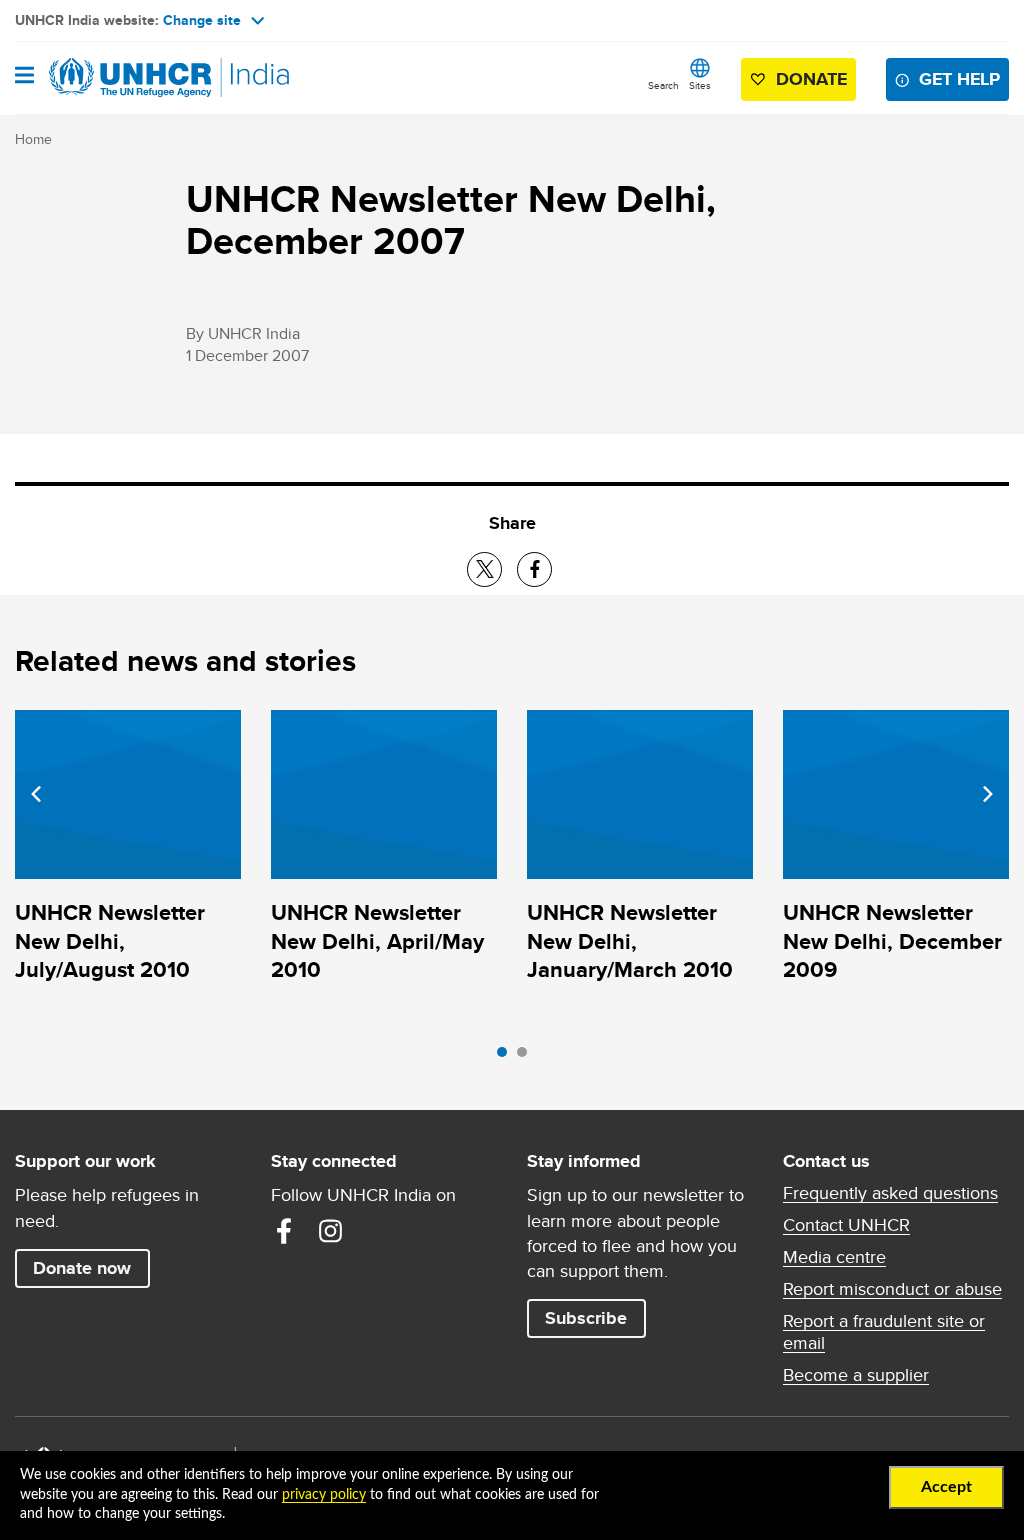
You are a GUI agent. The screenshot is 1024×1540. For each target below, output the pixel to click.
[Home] (117, 78)
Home (33, 139)
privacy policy (324, 1495)
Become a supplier (856, 1375)
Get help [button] (959, 79)
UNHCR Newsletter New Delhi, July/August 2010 (110, 941)
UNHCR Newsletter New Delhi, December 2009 (892, 941)
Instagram (330, 1231)
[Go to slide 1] (507, 1057)
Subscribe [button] (586, 1318)
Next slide (988, 794)
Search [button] (663, 85)
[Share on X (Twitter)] (484, 569)
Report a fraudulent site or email (884, 1332)
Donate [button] (811, 79)
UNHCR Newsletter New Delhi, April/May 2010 (377, 941)
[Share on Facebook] (534, 569)
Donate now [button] (82, 1268)
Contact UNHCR (846, 1225)
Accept (946, 1487)
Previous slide (36, 794)
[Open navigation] (24, 77)
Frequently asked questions (890, 1193)
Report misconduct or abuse (892, 1289)
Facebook (284, 1231)
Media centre (834, 1257)
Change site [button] (202, 20)
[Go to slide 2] (527, 1057)
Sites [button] (700, 85)
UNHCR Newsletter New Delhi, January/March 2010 (630, 941)
